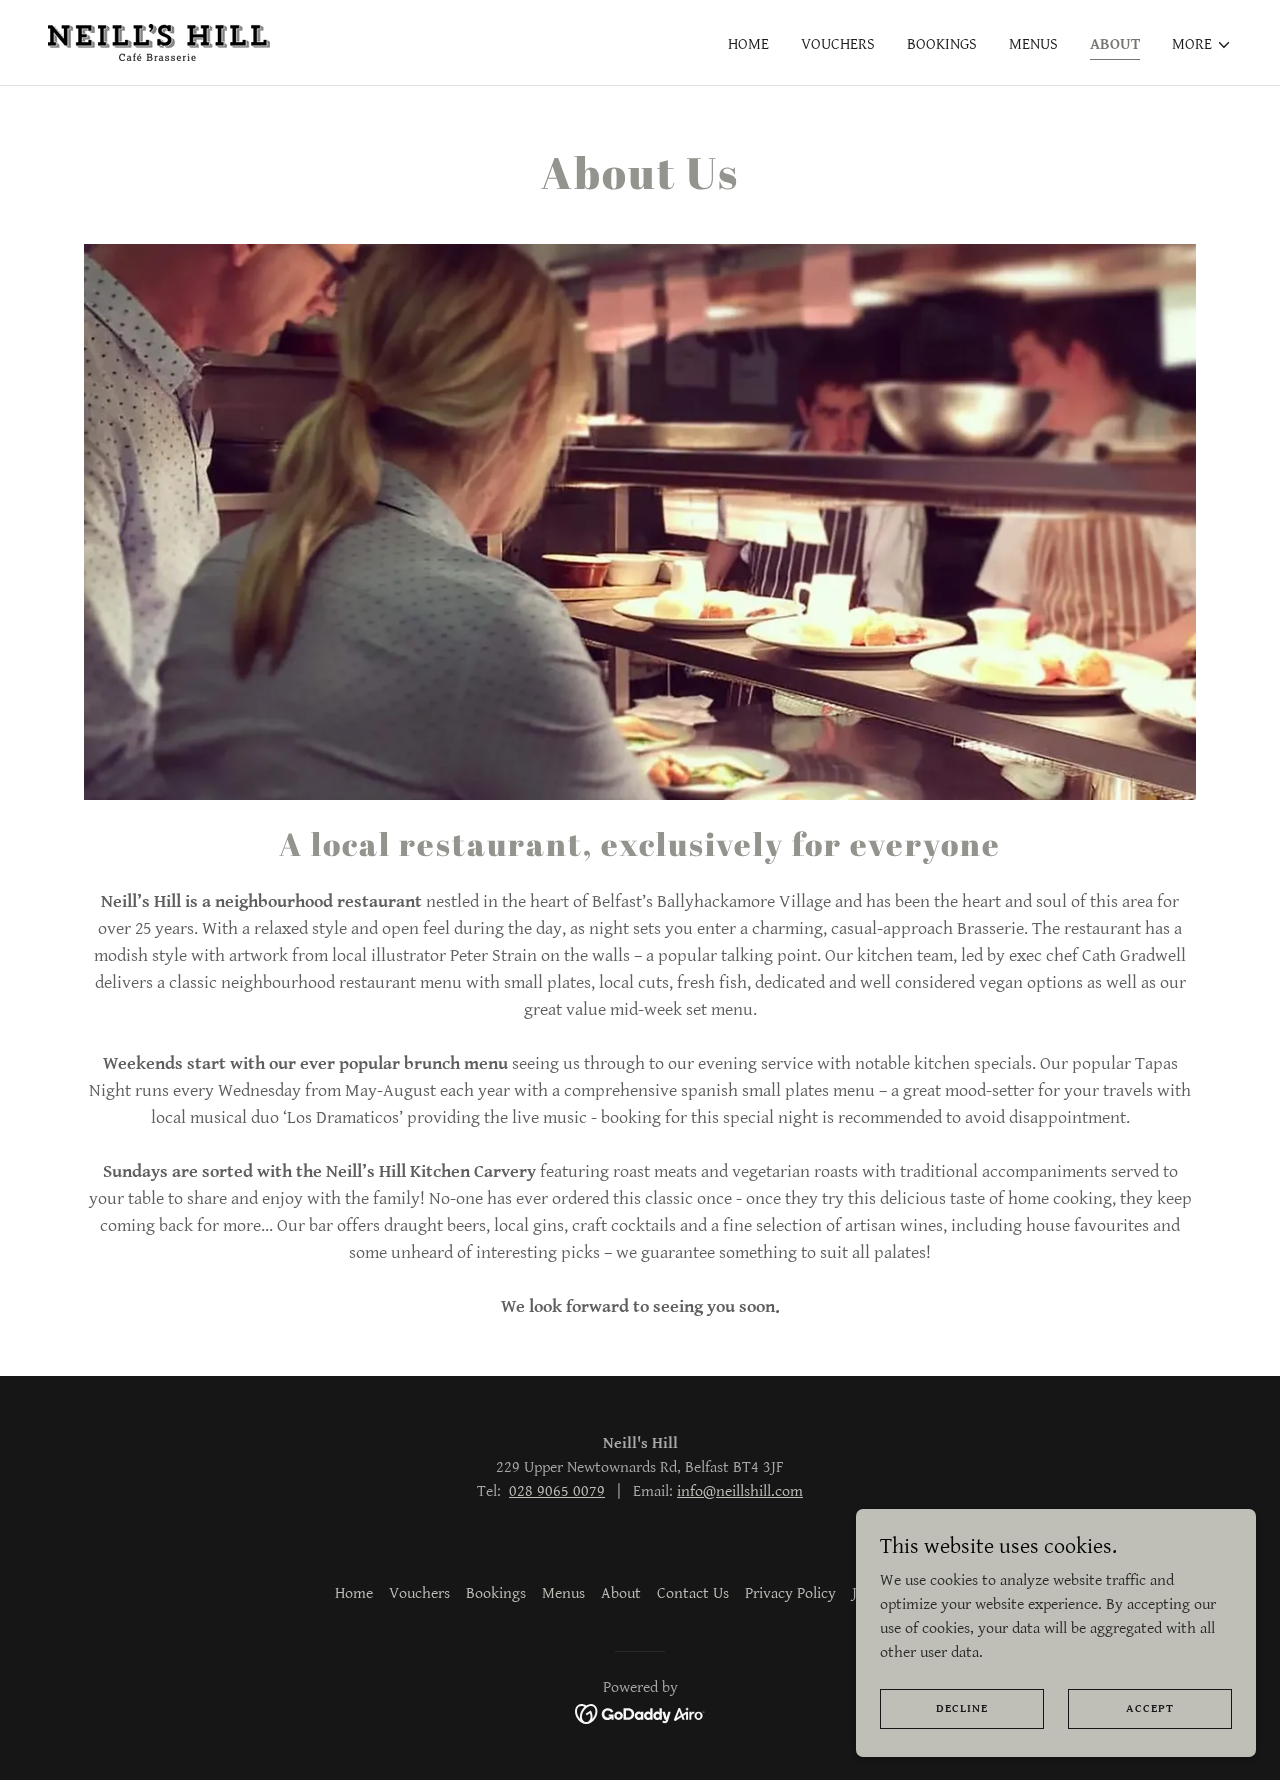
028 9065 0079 (557, 1491)
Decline (962, 1708)
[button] (1202, 45)
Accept (1150, 1708)
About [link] (1115, 44)
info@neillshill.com (740, 1491)
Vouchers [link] (838, 44)
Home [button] (354, 1593)
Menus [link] (1033, 44)
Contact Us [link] (693, 1593)
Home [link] (748, 44)
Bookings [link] (942, 44)
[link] (159, 41)
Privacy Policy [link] (790, 1593)
